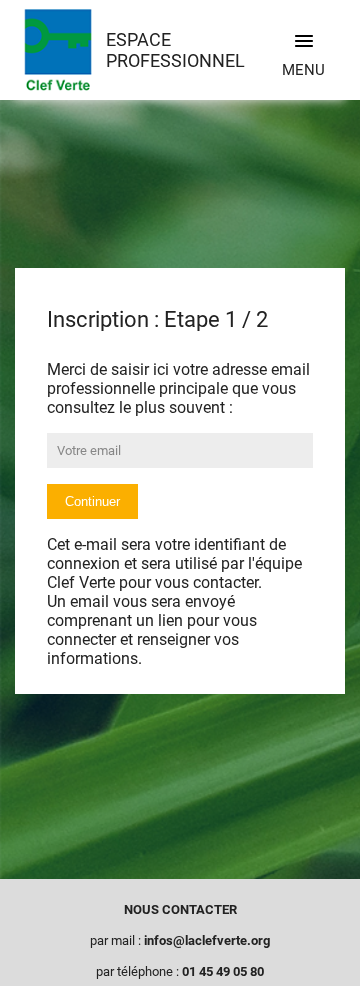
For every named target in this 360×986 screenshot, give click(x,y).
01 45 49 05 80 (223, 971)
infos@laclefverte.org (207, 940)
